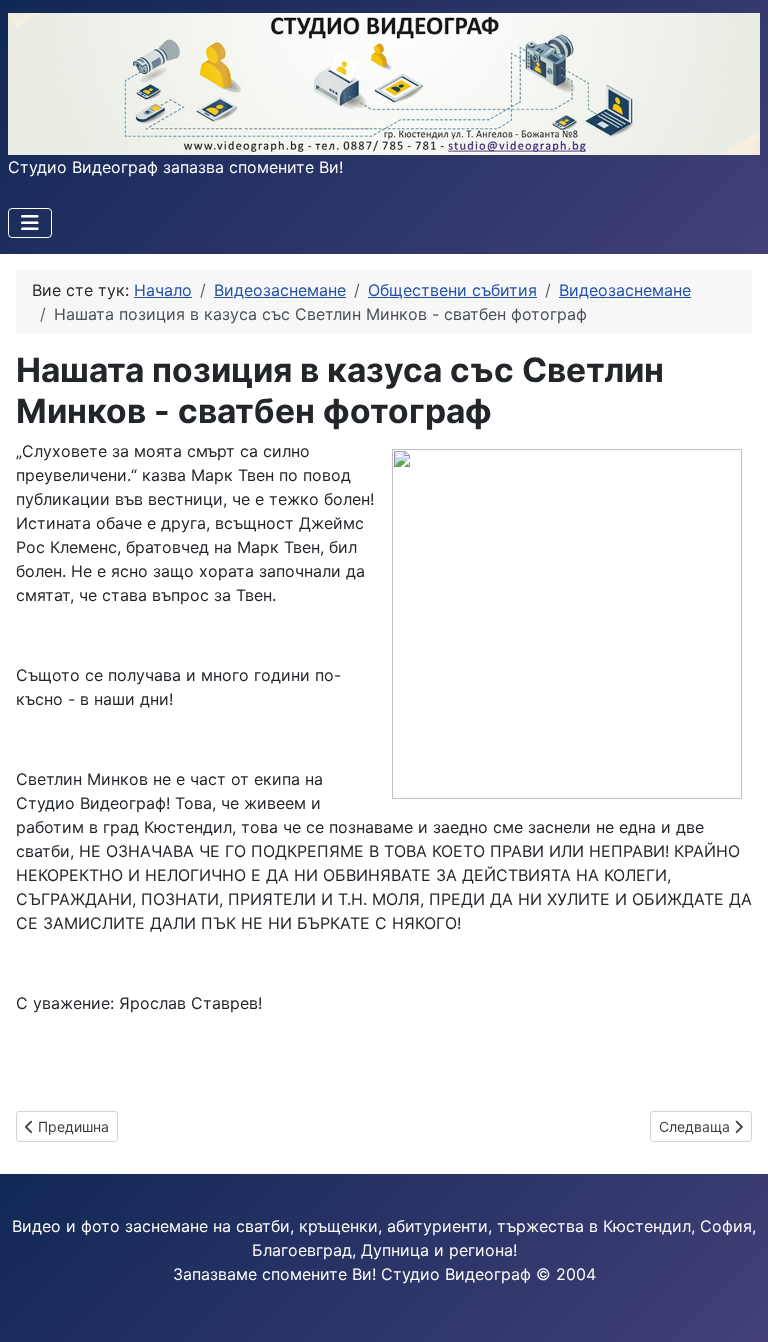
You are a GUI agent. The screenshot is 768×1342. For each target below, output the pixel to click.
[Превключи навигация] (30, 223)
